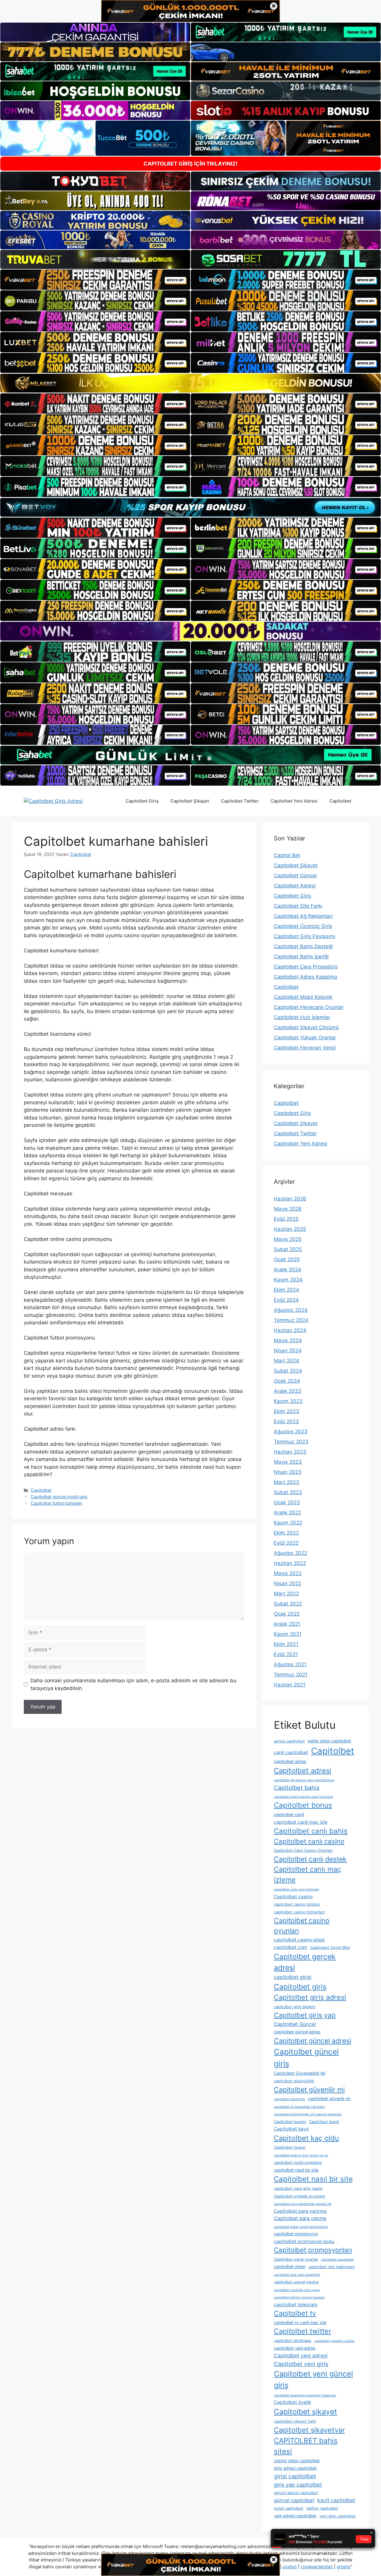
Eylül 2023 (286, 1421)
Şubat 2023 (288, 1492)
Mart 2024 (286, 1361)
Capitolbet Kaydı (324, 2122)
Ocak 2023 (287, 1502)
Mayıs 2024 (288, 1340)
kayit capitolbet (336, 2500)
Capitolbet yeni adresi (301, 2355)
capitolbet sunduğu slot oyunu (297, 2290)
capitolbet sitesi (290, 2266)
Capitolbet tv (295, 2313)
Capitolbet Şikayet (190, 801)
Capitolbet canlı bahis (311, 1831)
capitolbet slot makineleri (332, 2267)
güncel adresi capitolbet (296, 2493)
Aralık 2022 (287, 1513)
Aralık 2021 (287, 1624)
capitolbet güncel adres (297, 2032)
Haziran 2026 (290, 1199)
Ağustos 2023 (291, 1432)
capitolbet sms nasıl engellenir (297, 2275)
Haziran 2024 (290, 1330)
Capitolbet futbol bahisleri (56, 1503)
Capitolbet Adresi (295, 886)
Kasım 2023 (288, 1401)
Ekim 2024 (286, 1290)
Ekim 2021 (286, 1644)
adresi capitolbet (289, 1741)
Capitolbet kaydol (290, 2122)
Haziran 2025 (290, 1229)
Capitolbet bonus (303, 1805)
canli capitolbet (291, 1752)
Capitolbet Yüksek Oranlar (305, 1038)
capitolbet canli (289, 1814)
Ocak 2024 (287, 1381)
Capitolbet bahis (297, 1788)
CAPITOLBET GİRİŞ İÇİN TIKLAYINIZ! (190, 164)
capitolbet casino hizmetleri (299, 1912)
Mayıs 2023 (288, 1462)
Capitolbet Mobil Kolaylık (303, 997)
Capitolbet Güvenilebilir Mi (300, 2073)
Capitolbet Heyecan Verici (305, 1048)
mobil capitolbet (289, 2508)
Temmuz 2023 (291, 1442)
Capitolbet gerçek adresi (305, 1962)
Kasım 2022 (288, 1523)
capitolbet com (291, 1947)
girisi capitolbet (295, 2476)
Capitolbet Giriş (142, 801)
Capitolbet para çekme (300, 2218)
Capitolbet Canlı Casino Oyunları (303, 1850)
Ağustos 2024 (291, 1310)
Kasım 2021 (288, 1634)
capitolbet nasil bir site (296, 2170)
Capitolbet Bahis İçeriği (301, 957)
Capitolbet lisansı (290, 2147)
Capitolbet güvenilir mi (309, 2090)
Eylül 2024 (286, 1300)
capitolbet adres (290, 1761)
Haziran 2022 (290, 1563)
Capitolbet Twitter (240, 801)
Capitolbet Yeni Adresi (294, 801)
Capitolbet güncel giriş (306, 2058)
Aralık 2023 (288, 1391)
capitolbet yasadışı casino (334, 2341)
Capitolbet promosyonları (313, 2250)
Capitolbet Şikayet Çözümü (306, 1027)
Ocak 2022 (287, 1614)
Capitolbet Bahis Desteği (303, 946)
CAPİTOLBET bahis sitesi (306, 2446)
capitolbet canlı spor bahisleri (296, 1889)
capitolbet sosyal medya (296, 2282)
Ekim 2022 (286, 1533)
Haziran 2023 (290, 1452)
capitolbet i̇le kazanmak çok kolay (299, 2107)
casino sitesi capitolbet (297, 2461)
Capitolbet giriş (300, 1987)
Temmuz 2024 (291, 1320)
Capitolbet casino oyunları (302, 1926)
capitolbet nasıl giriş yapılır (298, 2188)
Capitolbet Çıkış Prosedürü (306, 967)
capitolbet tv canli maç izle (300, 2322)
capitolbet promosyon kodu (304, 2241)
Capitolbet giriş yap (305, 2015)
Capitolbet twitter (303, 2331)
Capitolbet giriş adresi (310, 1997)
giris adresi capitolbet (295, 2468)
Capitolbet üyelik (292, 2402)
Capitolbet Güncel (295, 876)
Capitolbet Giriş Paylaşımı (305, 936)
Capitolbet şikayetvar (309, 2430)
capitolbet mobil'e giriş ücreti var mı (301, 2155)
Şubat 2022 (288, 1604)
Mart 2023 (286, 1482)
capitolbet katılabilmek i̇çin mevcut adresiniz (308, 2114)
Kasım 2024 (288, 1280)
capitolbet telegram (296, 2305)
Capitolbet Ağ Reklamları (303, 916)
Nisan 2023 (288, 1472)
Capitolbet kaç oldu (306, 2138)
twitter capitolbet (322, 2508)
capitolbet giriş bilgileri (295, 2007)
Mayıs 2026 (288, 1209)
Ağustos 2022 (291, 1553)
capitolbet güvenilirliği (294, 2081)
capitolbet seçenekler (338, 2260)
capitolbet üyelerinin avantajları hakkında (305, 2395)
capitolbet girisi (293, 1977)
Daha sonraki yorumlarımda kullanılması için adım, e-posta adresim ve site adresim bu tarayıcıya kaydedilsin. (133, 1684)
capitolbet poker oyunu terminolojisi (301, 2227)
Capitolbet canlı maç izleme (307, 1874)
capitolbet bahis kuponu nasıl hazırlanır (304, 1797)
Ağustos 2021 (290, 1664)
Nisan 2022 (288, 1583)
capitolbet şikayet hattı (295, 2421)
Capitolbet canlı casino (309, 1841)
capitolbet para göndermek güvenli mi (303, 2204)
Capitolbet (340, 801)
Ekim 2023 (286, 1411)
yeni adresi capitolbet (295, 2516)
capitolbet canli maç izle (301, 1822)
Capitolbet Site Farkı (298, 906)
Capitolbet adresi (303, 1771)
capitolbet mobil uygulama (298, 2162)
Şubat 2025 (288, 1249)
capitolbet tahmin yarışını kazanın (299, 2297)
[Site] (95, 280)
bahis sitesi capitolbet (330, 1741)
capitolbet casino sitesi (299, 1940)
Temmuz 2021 (291, 1675)
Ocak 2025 (287, 1259)
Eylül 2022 (286, 1543)
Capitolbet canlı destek (310, 1859)
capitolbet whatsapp (293, 2341)
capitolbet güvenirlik (289, 2099)
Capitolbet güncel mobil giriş (59, 1497)
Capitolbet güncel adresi (313, 2041)
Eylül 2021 (286, 1654)
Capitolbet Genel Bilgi (330, 1947)
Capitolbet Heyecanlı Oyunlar (309, 1007)
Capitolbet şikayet (305, 2412)
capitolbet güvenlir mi (329, 2098)
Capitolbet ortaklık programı (299, 2196)
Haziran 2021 (290, 1685)
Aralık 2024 (288, 1270)
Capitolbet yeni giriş (301, 2364)
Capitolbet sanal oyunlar (296, 2259)
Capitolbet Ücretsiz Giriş (303, 926)
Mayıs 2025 (288, 1239)
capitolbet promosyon (296, 2234)
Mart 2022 (286, 1594)
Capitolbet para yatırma (300, 2211)
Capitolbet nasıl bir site (313, 2179)
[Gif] (190, 383)
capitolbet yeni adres (295, 2348)
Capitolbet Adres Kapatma (306, 977)
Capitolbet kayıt (291, 2129)
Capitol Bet (287, 855)
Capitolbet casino (293, 1897)
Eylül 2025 (286, 1219)
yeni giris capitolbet (338, 2516)
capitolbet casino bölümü (297, 1904)
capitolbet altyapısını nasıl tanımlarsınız (304, 1780)
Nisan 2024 (288, 1351)
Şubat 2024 (288, 1371)
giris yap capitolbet (298, 2485)
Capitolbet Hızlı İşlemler (302, 1017)
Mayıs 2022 (288, 1573)
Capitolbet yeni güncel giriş (313, 2379)
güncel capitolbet (294, 2500)
